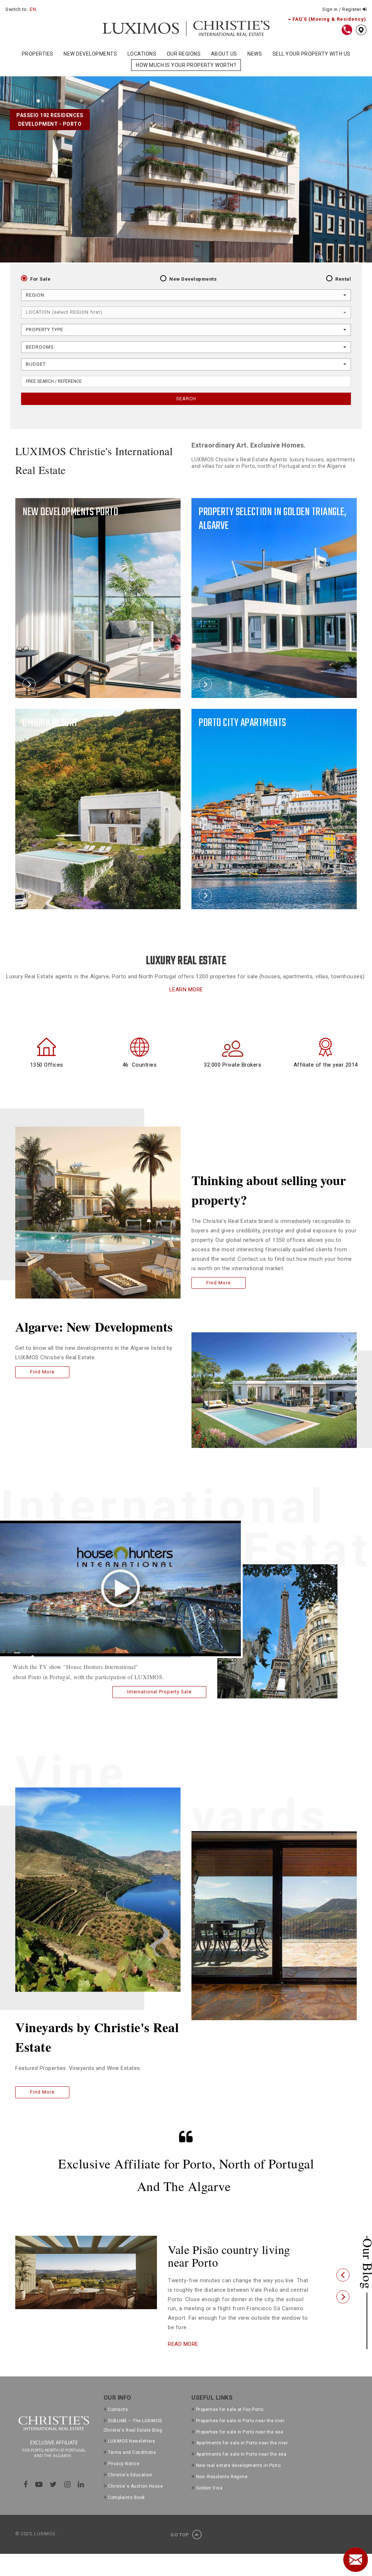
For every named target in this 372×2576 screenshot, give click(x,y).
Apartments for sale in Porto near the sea (241, 2467)
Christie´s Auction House (135, 2499)
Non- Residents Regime (222, 2489)
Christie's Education (130, 2488)
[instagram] (68, 2497)
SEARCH (186, 399)
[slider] (112, 1657)
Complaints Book (126, 2510)
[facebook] (26, 2497)
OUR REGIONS (184, 54)
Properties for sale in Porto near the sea (240, 2445)
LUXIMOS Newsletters (132, 2454)
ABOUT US (224, 54)
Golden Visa (209, 2501)
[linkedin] (81, 2497)
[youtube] (39, 2497)
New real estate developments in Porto (238, 2479)
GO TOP (180, 2547)
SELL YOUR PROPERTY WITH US (312, 54)
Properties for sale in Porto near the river (240, 2433)
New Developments (193, 279)
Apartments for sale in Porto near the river (242, 2456)
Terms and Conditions (132, 2465)
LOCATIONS (142, 54)
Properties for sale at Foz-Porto (230, 2422)
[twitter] (53, 2497)
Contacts (118, 2422)
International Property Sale (159, 1692)
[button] (343, 2282)
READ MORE (183, 2357)
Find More (42, 1372)
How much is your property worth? (186, 65)
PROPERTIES (38, 54)
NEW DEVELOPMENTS (90, 54)
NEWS (255, 54)
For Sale (40, 279)
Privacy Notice (124, 2477)
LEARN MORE (186, 990)
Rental (343, 279)
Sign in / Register (342, 9)
